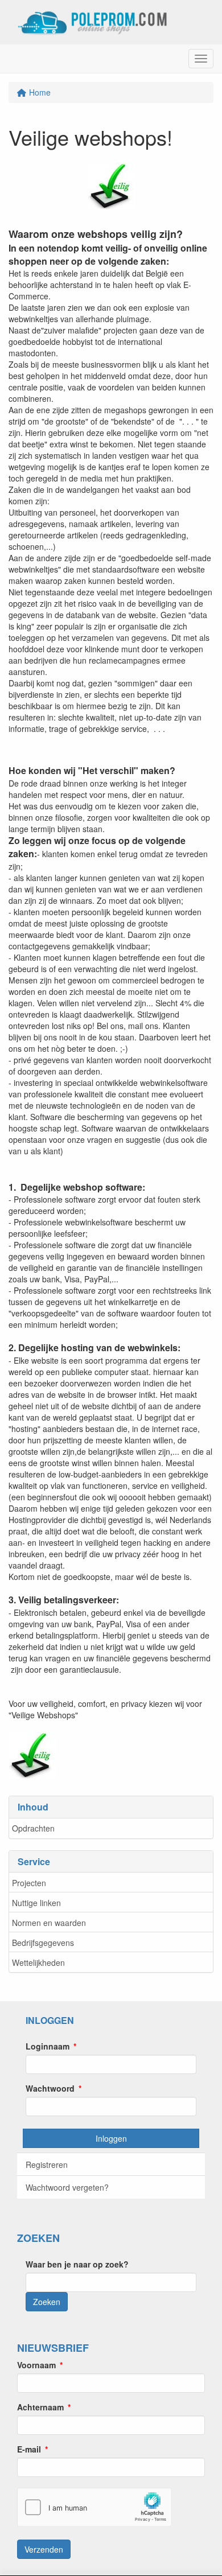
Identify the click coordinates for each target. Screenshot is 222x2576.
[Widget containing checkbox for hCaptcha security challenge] (94, 2507)
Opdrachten (33, 1828)
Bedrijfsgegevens (43, 1943)
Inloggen (111, 2138)
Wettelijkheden (38, 1962)
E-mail (29, 2449)
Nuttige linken (36, 1903)
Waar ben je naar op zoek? (77, 2264)
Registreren (47, 2165)
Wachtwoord (50, 2088)
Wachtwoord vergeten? (67, 2187)
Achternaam (40, 2407)
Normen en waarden (49, 1923)
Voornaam (36, 2365)
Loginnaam (48, 2046)
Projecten (29, 1883)
